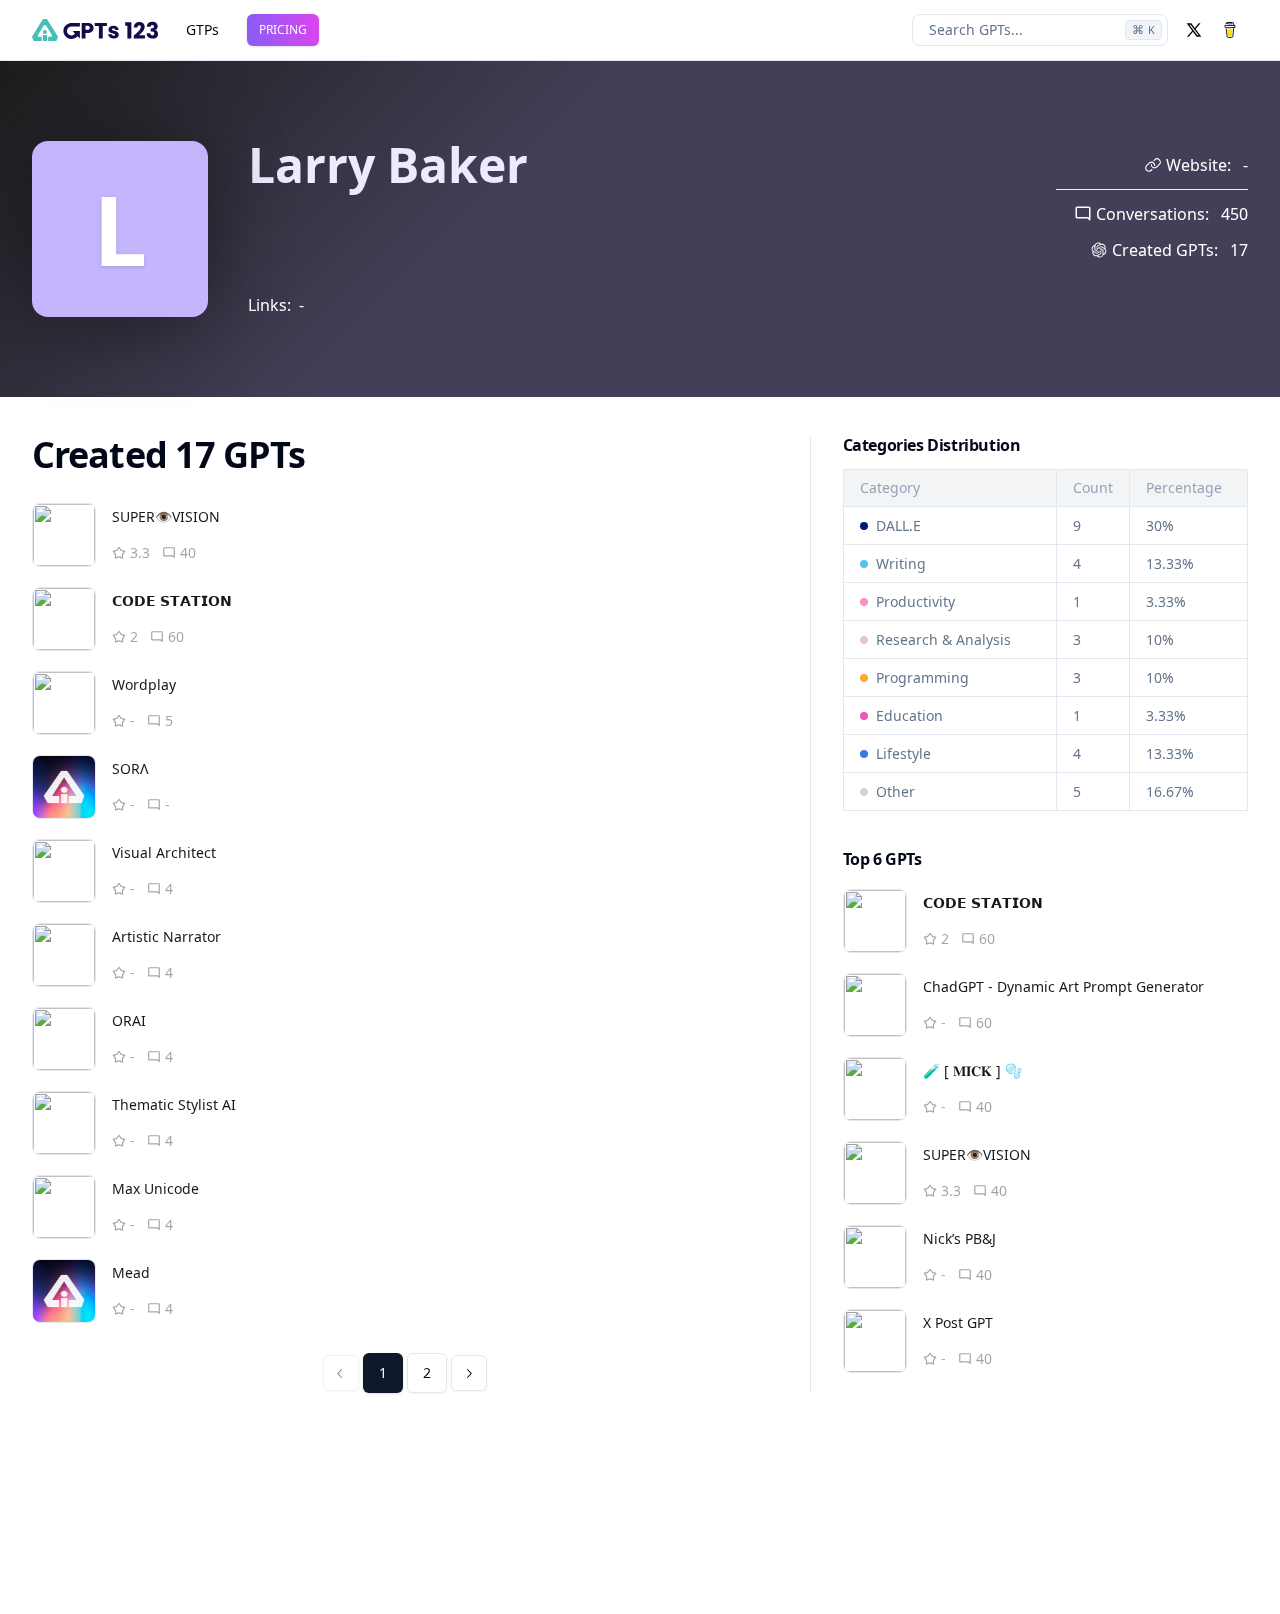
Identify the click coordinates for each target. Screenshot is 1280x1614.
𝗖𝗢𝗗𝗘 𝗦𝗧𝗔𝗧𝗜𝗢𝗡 (172, 600)
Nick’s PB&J (959, 1238)
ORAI (129, 1020)
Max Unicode (155, 1188)
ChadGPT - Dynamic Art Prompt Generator (1063, 986)
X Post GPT (958, 1322)
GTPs (202, 29)
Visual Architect (164, 852)
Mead (131, 1272)
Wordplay (144, 684)
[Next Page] (469, 1373)
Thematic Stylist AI (174, 1104)
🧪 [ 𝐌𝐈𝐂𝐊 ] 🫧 (972, 1070)
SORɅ (130, 768)
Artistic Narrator (166, 936)
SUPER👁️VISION (166, 516)
